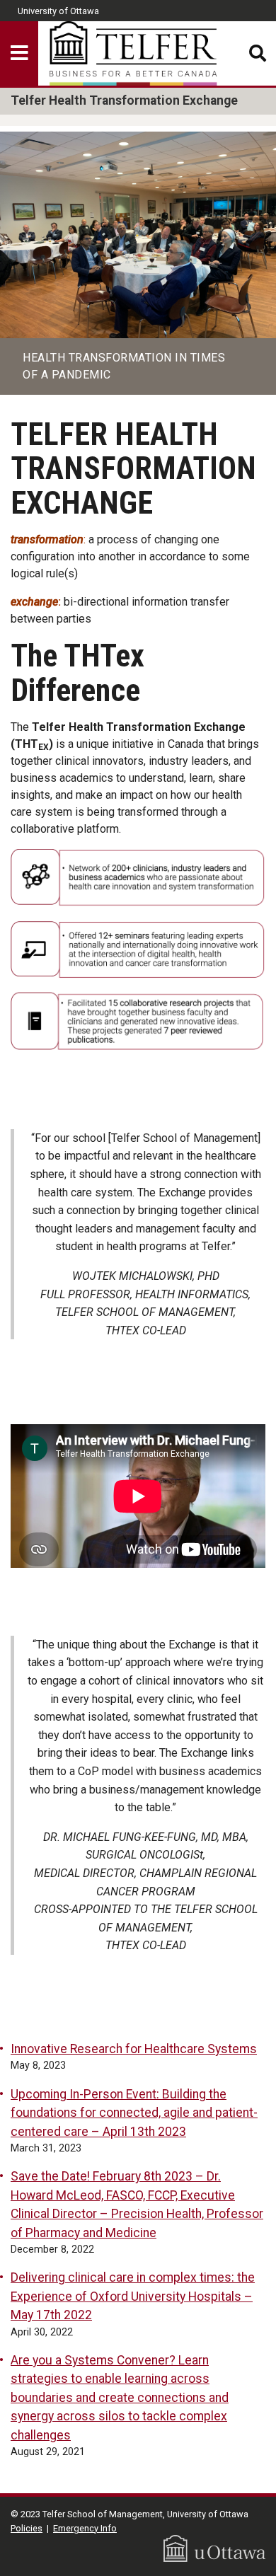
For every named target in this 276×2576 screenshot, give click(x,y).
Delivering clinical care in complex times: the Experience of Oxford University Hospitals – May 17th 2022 (133, 2296)
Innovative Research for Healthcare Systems (134, 2049)
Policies (27, 2528)
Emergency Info (85, 2528)
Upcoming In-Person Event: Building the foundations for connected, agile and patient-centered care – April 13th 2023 (134, 2113)
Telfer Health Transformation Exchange (124, 100)
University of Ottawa (58, 11)
